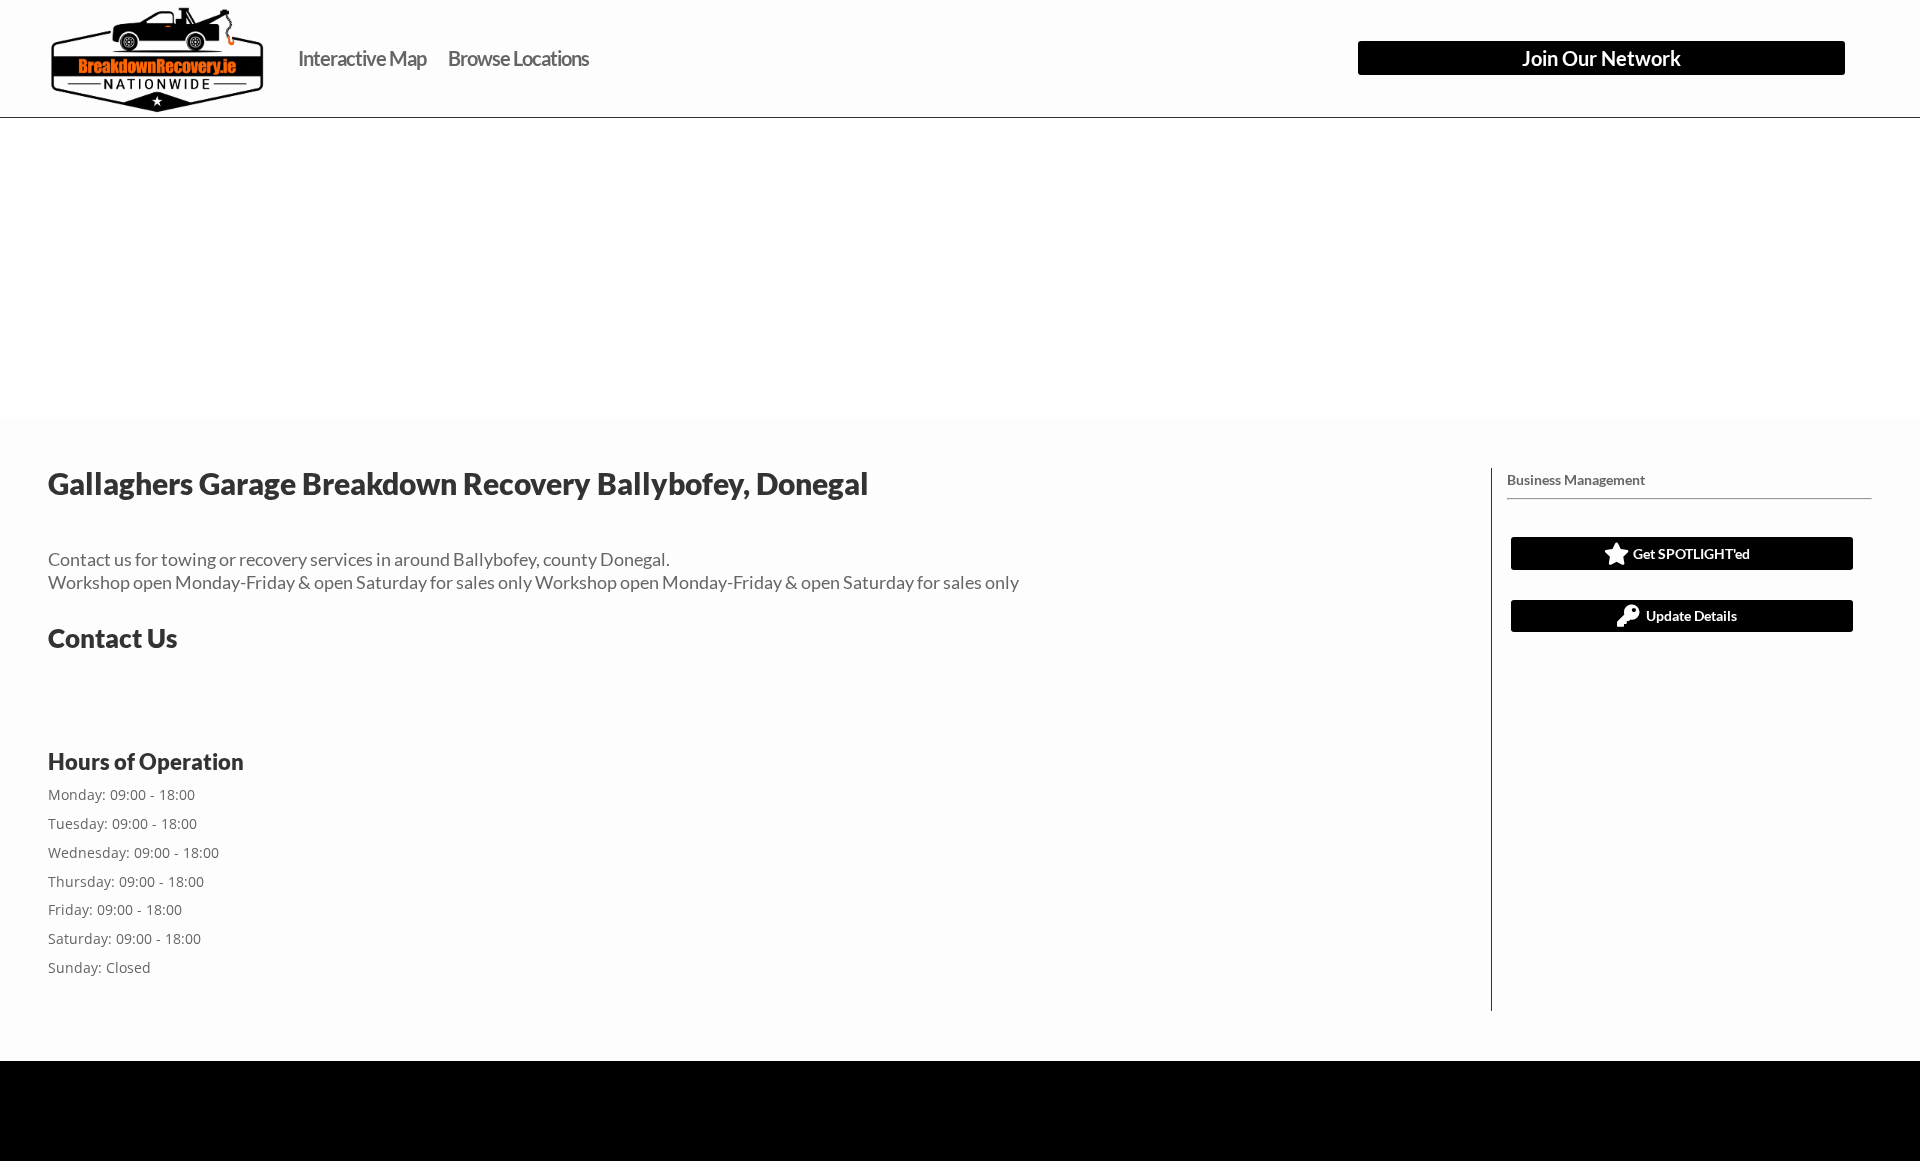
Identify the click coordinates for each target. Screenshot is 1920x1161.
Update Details (1691, 615)
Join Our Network (1601, 58)
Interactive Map (362, 58)
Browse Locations (518, 58)
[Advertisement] (960, 268)
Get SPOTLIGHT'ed (1691, 553)
